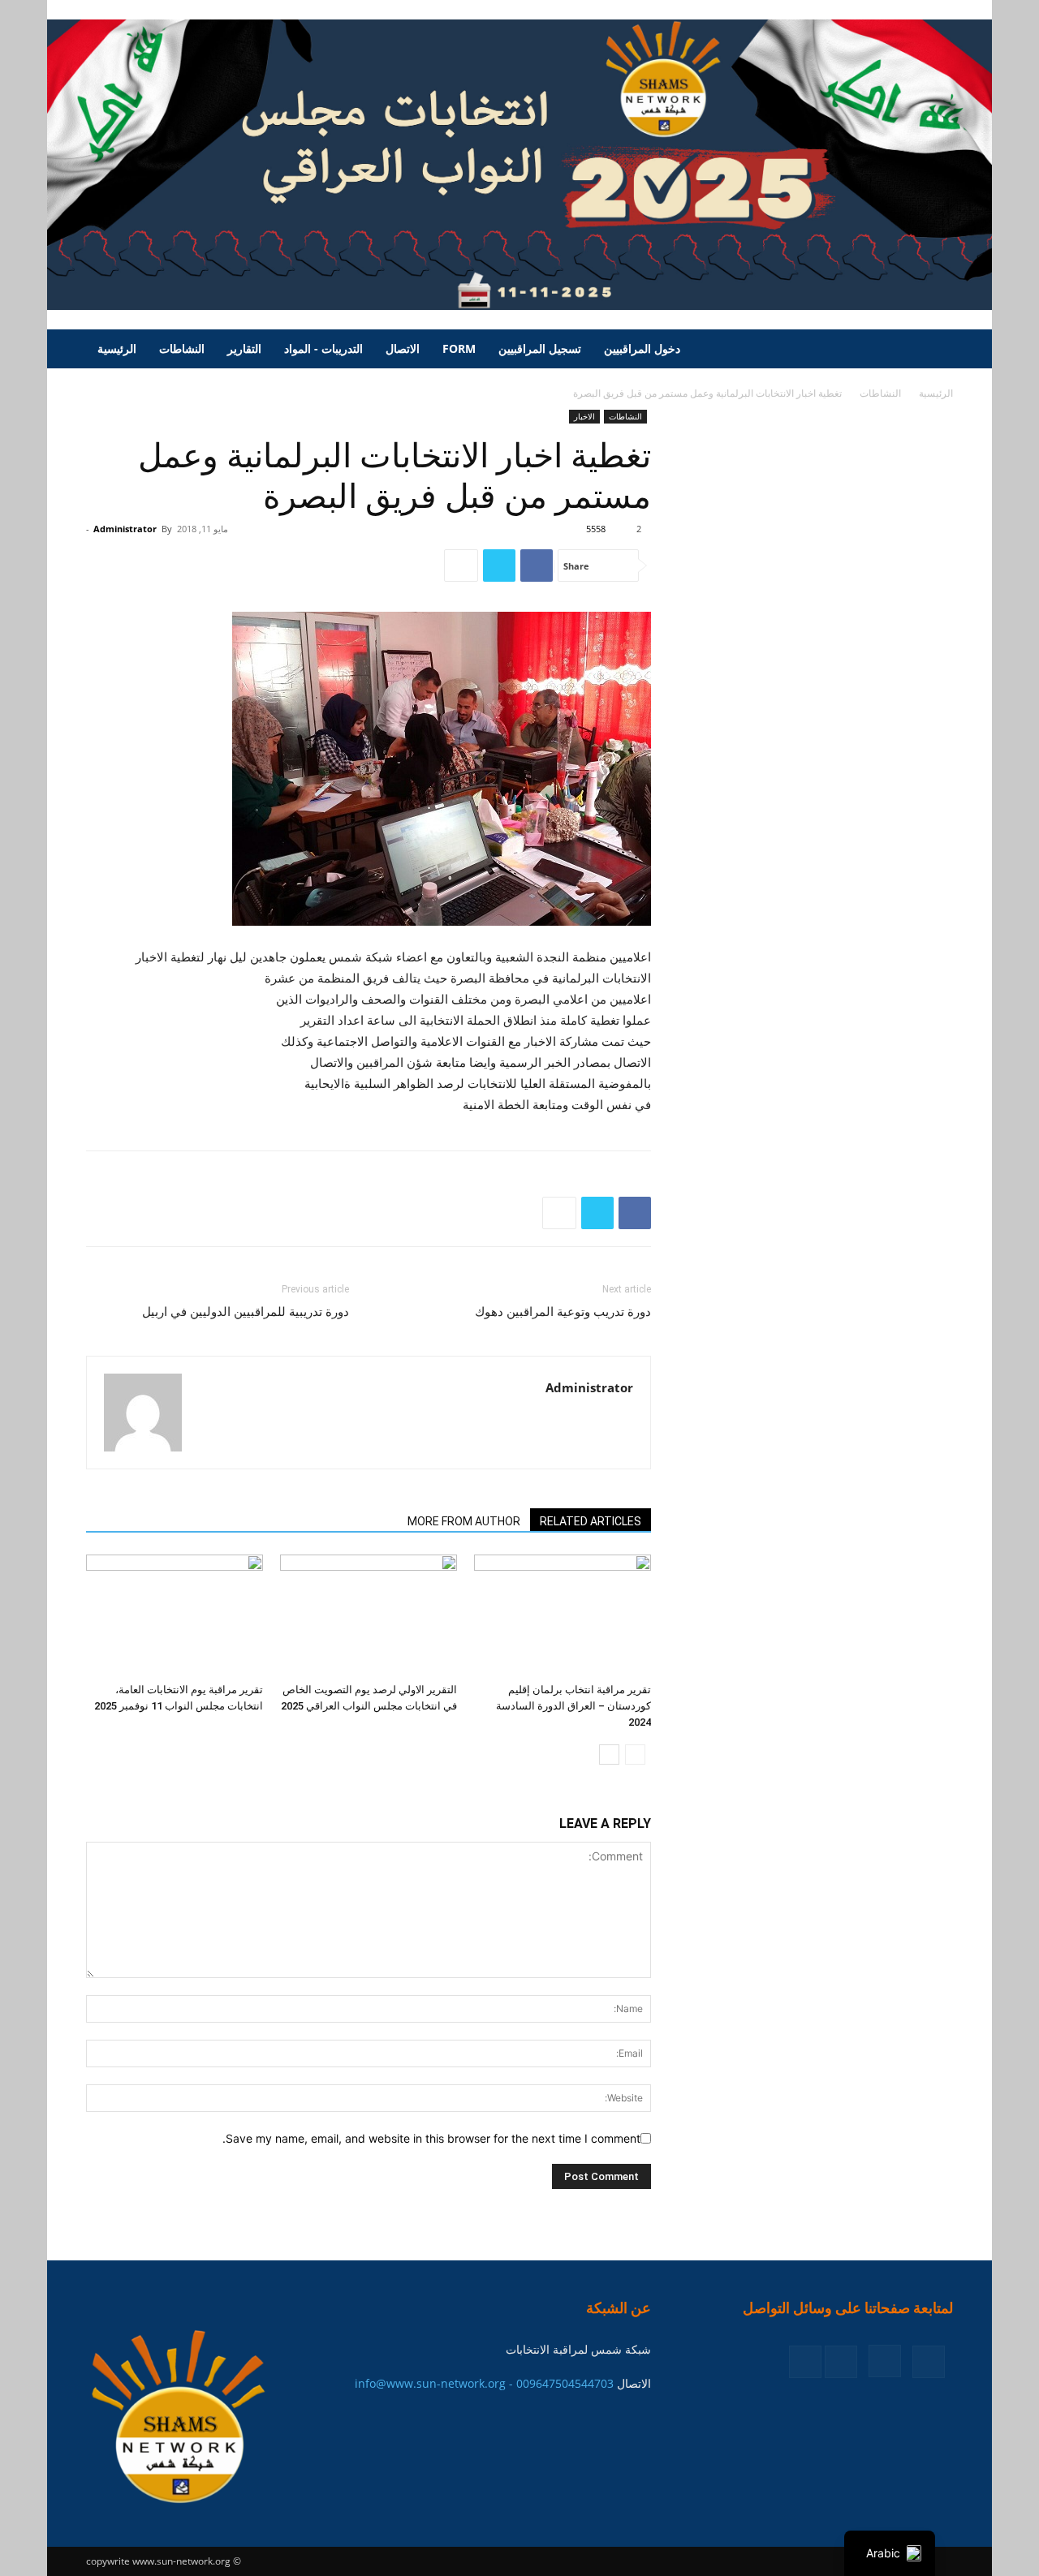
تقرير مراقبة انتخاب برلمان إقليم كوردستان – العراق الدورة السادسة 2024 (573, 1706)
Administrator (125, 529)
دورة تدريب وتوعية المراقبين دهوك (563, 1312)
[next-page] (609, 1755)
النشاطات (182, 348)
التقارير (244, 348)
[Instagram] (885, 2361)
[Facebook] (537, 566)
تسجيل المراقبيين (540, 348)
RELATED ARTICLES (591, 1521)
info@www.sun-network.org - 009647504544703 (484, 2383)
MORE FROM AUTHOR (464, 1521)
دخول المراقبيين (642, 348)
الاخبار (584, 416)
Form (459, 348)
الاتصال (403, 348)
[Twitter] (499, 566)
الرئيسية (117, 348)
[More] (461, 566)
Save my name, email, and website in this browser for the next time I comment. (431, 2138)
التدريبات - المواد (323, 348)
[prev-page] (635, 1755)
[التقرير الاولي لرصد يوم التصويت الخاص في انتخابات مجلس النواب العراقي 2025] (369, 1615)
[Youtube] (805, 2362)
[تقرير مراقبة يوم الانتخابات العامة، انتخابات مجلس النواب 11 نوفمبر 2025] (175, 1615)
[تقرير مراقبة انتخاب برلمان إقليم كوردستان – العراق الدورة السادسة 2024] (563, 1615)
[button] (933, 350)
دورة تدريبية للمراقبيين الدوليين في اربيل (246, 1312)
